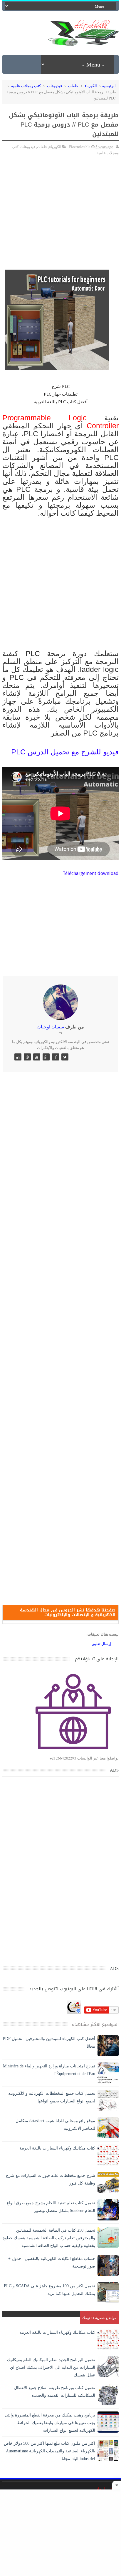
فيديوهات (54, 86)
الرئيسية (109, 86)
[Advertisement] (60, 210)
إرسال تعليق (102, 1644)
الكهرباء (91, 86)
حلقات (73, 86)
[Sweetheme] (65, 1057)
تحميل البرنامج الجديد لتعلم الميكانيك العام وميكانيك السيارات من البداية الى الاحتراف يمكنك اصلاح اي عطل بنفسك (51, 2367)
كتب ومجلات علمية (26, 86)
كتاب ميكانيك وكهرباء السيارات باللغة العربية (57, 2148)
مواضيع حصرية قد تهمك (99, 2318)
